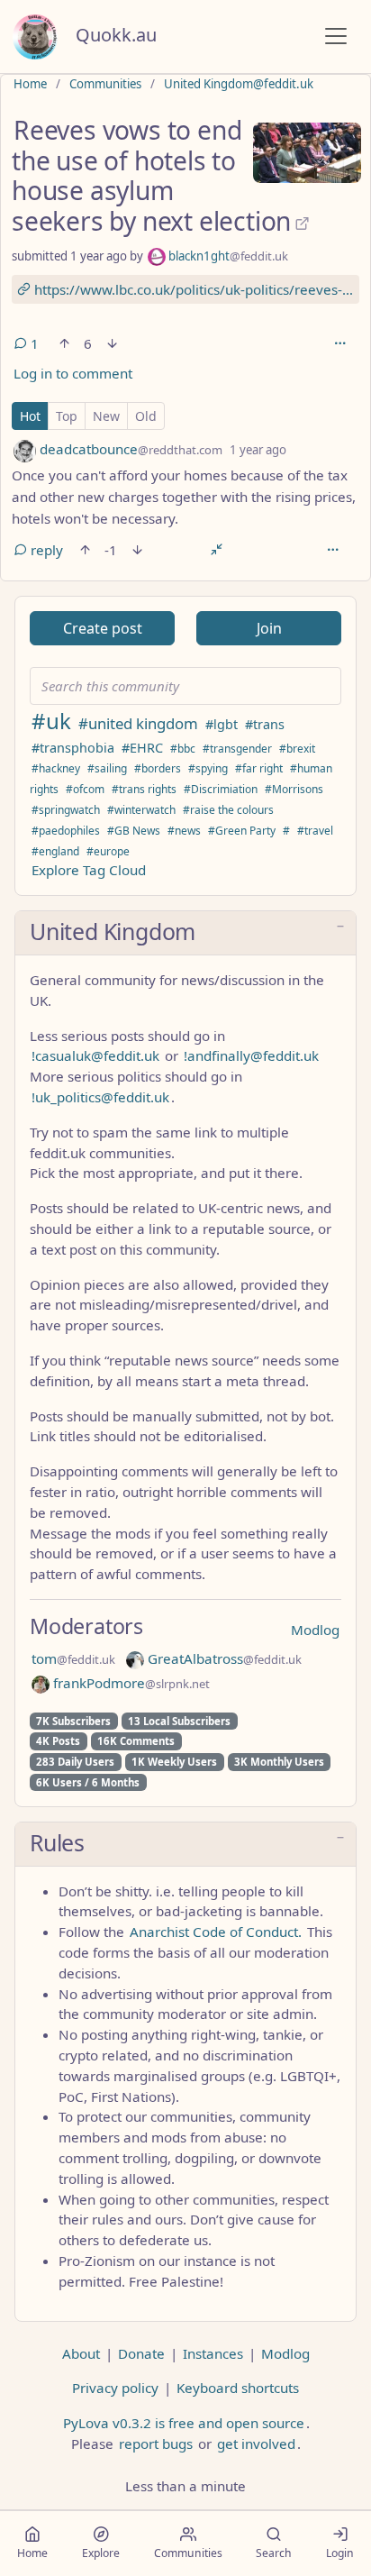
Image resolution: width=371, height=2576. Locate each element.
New (106, 416)
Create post (103, 628)
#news (184, 831)
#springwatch (66, 810)
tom (73, 1658)
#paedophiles (66, 831)
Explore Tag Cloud (89, 870)
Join (269, 628)
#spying (208, 768)
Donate (141, 2353)
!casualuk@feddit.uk (95, 1055)
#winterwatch (141, 810)
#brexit (297, 749)
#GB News (134, 831)
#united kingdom (138, 723)
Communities (105, 84)
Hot (30, 416)
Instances (213, 2353)
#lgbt (222, 724)
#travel (315, 831)
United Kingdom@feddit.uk (239, 84)
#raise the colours (228, 810)
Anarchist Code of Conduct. (216, 1932)
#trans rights (144, 789)
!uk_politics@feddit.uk (100, 1097)
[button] (185, 933)
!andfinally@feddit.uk (251, 1055)
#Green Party (242, 831)
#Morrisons (294, 789)
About (81, 2353)
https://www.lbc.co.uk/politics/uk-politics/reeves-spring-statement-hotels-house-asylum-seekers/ (195, 289)
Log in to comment (73, 373)
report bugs (156, 2444)
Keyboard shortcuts (238, 2388)
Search (274, 2553)
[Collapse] (217, 550)
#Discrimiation (221, 789)
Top (67, 416)
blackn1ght (227, 256)
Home (30, 84)
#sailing (107, 768)
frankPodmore (130, 1683)
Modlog (315, 1630)
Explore (101, 2553)
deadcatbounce (129, 449)
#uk (51, 721)
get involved (256, 2444)
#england (55, 851)
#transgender (237, 749)
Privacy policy (115, 2388)
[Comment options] (332, 550)
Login (340, 2553)
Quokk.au (116, 35)
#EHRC (142, 748)
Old (146, 416)
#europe (108, 851)
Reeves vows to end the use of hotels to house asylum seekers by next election (151, 175)
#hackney (56, 768)
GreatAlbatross (223, 1658)
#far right (259, 768)
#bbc (183, 749)
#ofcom (85, 789)
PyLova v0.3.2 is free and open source (184, 2423)
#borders (158, 768)
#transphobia (73, 748)
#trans (265, 724)
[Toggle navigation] (336, 36)
